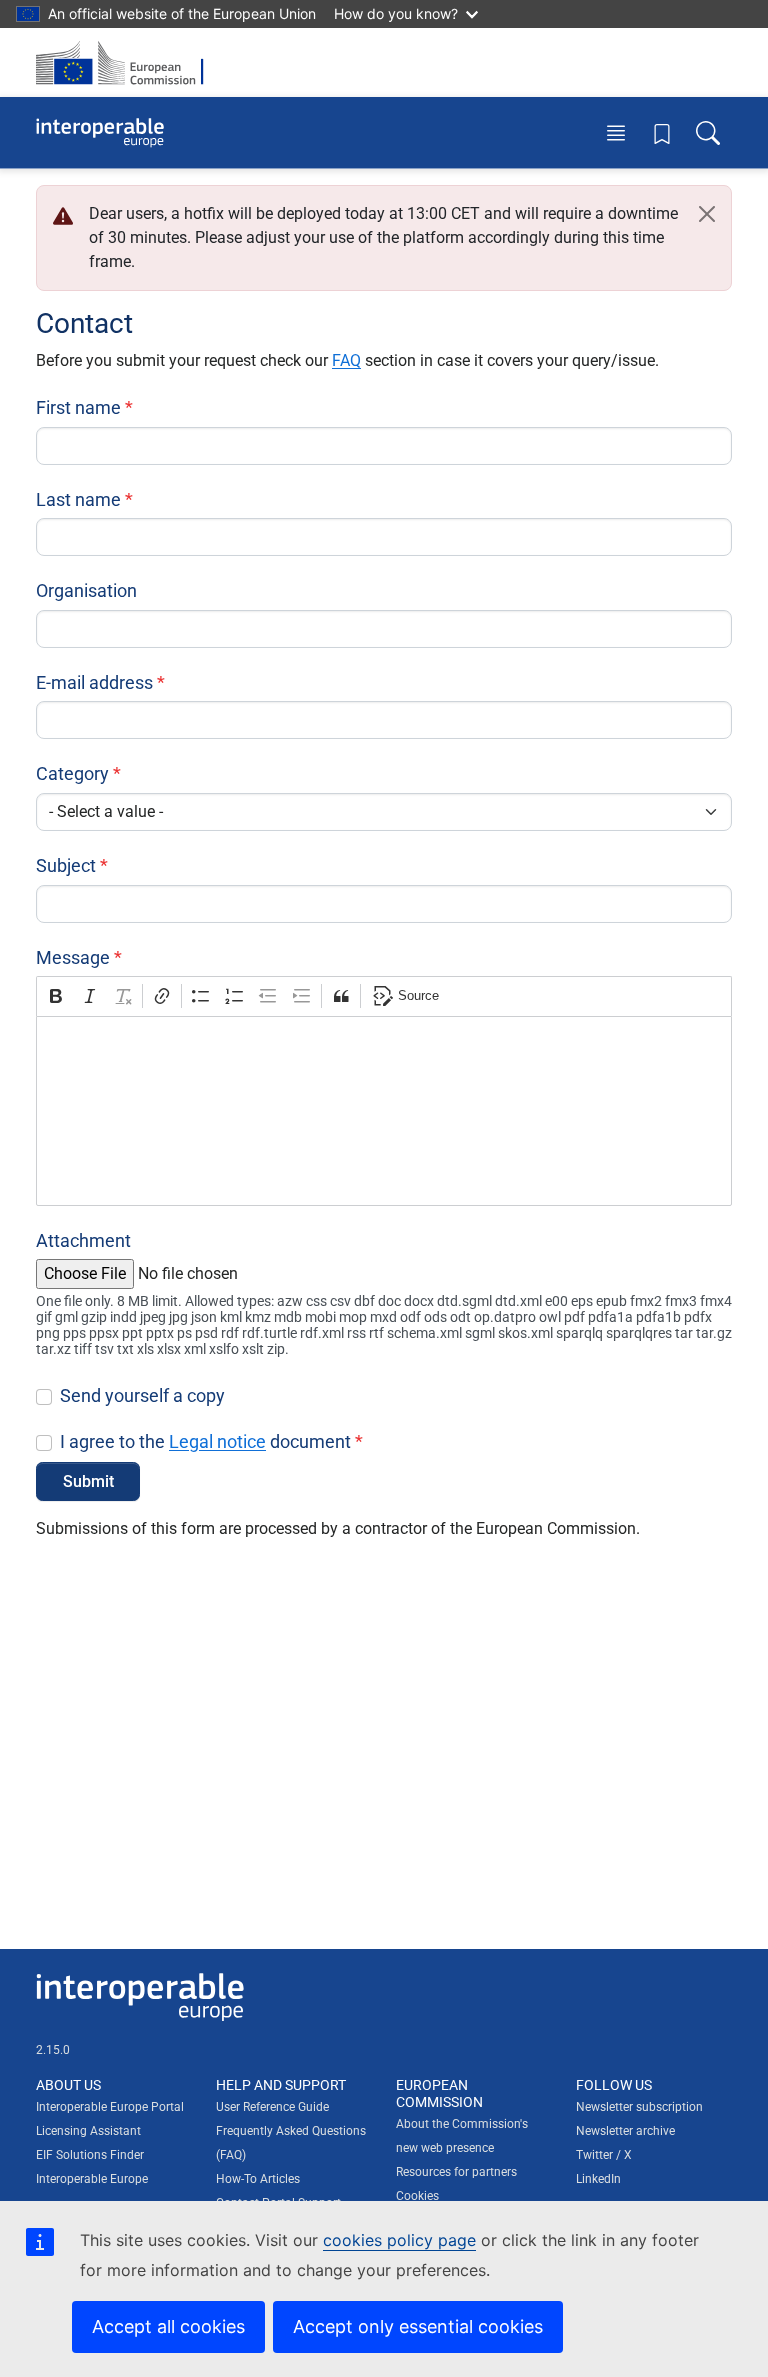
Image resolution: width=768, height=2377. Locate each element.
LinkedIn (598, 2179)
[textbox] (384, 1111)
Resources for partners (456, 2172)
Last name (78, 499)
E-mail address (94, 682)
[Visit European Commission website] (126, 62)
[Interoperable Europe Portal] (100, 133)
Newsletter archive (625, 2131)
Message (73, 957)
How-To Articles (258, 2179)
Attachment (83, 1240)
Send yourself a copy (142, 1395)
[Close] (707, 214)
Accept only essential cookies (418, 2326)
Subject (66, 865)
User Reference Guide (272, 2107)
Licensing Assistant (88, 2131)
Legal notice (217, 1441)
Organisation (86, 590)
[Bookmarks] (662, 133)
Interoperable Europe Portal (110, 2107)
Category (72, 773)
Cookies (417, 2196)
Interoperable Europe (92, 2179)
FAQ (346, 360)
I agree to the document (205, 1441)
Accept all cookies (168, 2326)
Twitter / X (604, 2155)
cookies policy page (399, 2240)
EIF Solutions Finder (90, 2155)
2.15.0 (53, 2050)
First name (78, 407)
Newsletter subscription (639, 2107)
